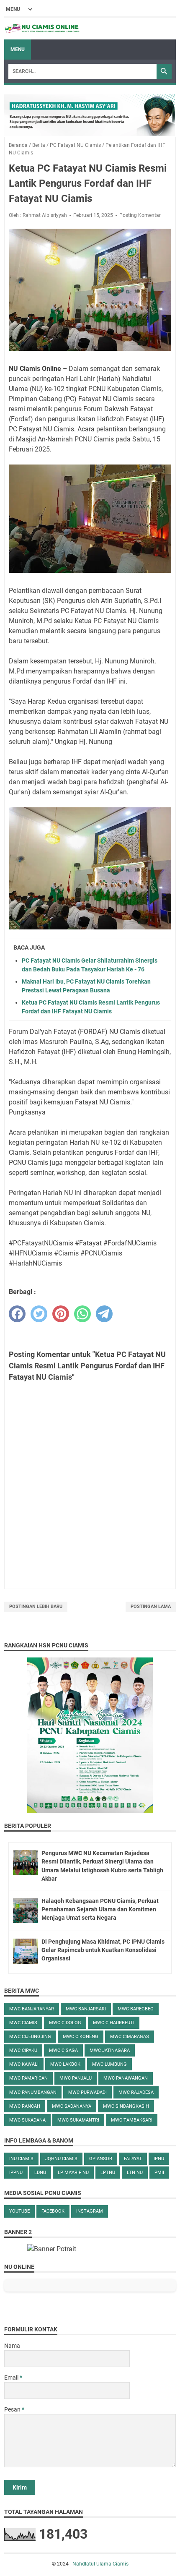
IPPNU (16, 2173)
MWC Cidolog (65, 2023)
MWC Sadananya (72, 2106)
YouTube (19, 2211)
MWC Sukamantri (78, 2120)
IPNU (159, 2159)
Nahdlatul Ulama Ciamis (100, 2564)
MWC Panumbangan (33, 2092)
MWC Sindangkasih (126, 2106)
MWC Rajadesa (136, 2092)
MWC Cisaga (63, 2050)
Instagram (90, 2211)
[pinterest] (61, 1314)
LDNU (40, 2173)
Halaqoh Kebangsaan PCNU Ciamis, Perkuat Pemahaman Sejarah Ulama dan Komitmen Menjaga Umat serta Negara (100, 1909)
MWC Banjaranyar (32, 2009)
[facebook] (17, 1314)
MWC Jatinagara (110, 2050)
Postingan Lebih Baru (36, 1606)
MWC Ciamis (23, 2023)
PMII (159, 2173)
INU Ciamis (21, 2159)
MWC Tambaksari (132, 2120)
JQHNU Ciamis (61, 2159)
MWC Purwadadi (87, 2092)
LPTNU (108, 2173)
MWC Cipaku (23, 2050)
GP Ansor (101, 2159)
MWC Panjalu (76, 2078)
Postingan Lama (151, 1606)
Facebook (53, 2211)
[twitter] (39, 1314)
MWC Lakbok (65, 2064)
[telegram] (104, 1314)
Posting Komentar (140, 215)
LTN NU (135, 2173)
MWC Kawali (24, 2064)
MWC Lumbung (109, 2064)
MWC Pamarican (28, 2078)
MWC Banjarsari (86, 2009)
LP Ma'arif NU (73, 2173)
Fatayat (133, 2159)
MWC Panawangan (126, 2078)
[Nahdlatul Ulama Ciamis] (42, 29)
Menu (18, 50)
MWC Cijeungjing (30, 2037)
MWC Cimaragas (130, 2037)
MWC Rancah (25, 2106)
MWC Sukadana (27, 2120)
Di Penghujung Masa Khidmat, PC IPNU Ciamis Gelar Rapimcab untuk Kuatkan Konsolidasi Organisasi (103, 1950)
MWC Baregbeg (136, 2009)
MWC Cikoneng (81, 2037)
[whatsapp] (82, 1314)
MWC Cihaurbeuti (114, 2023)
